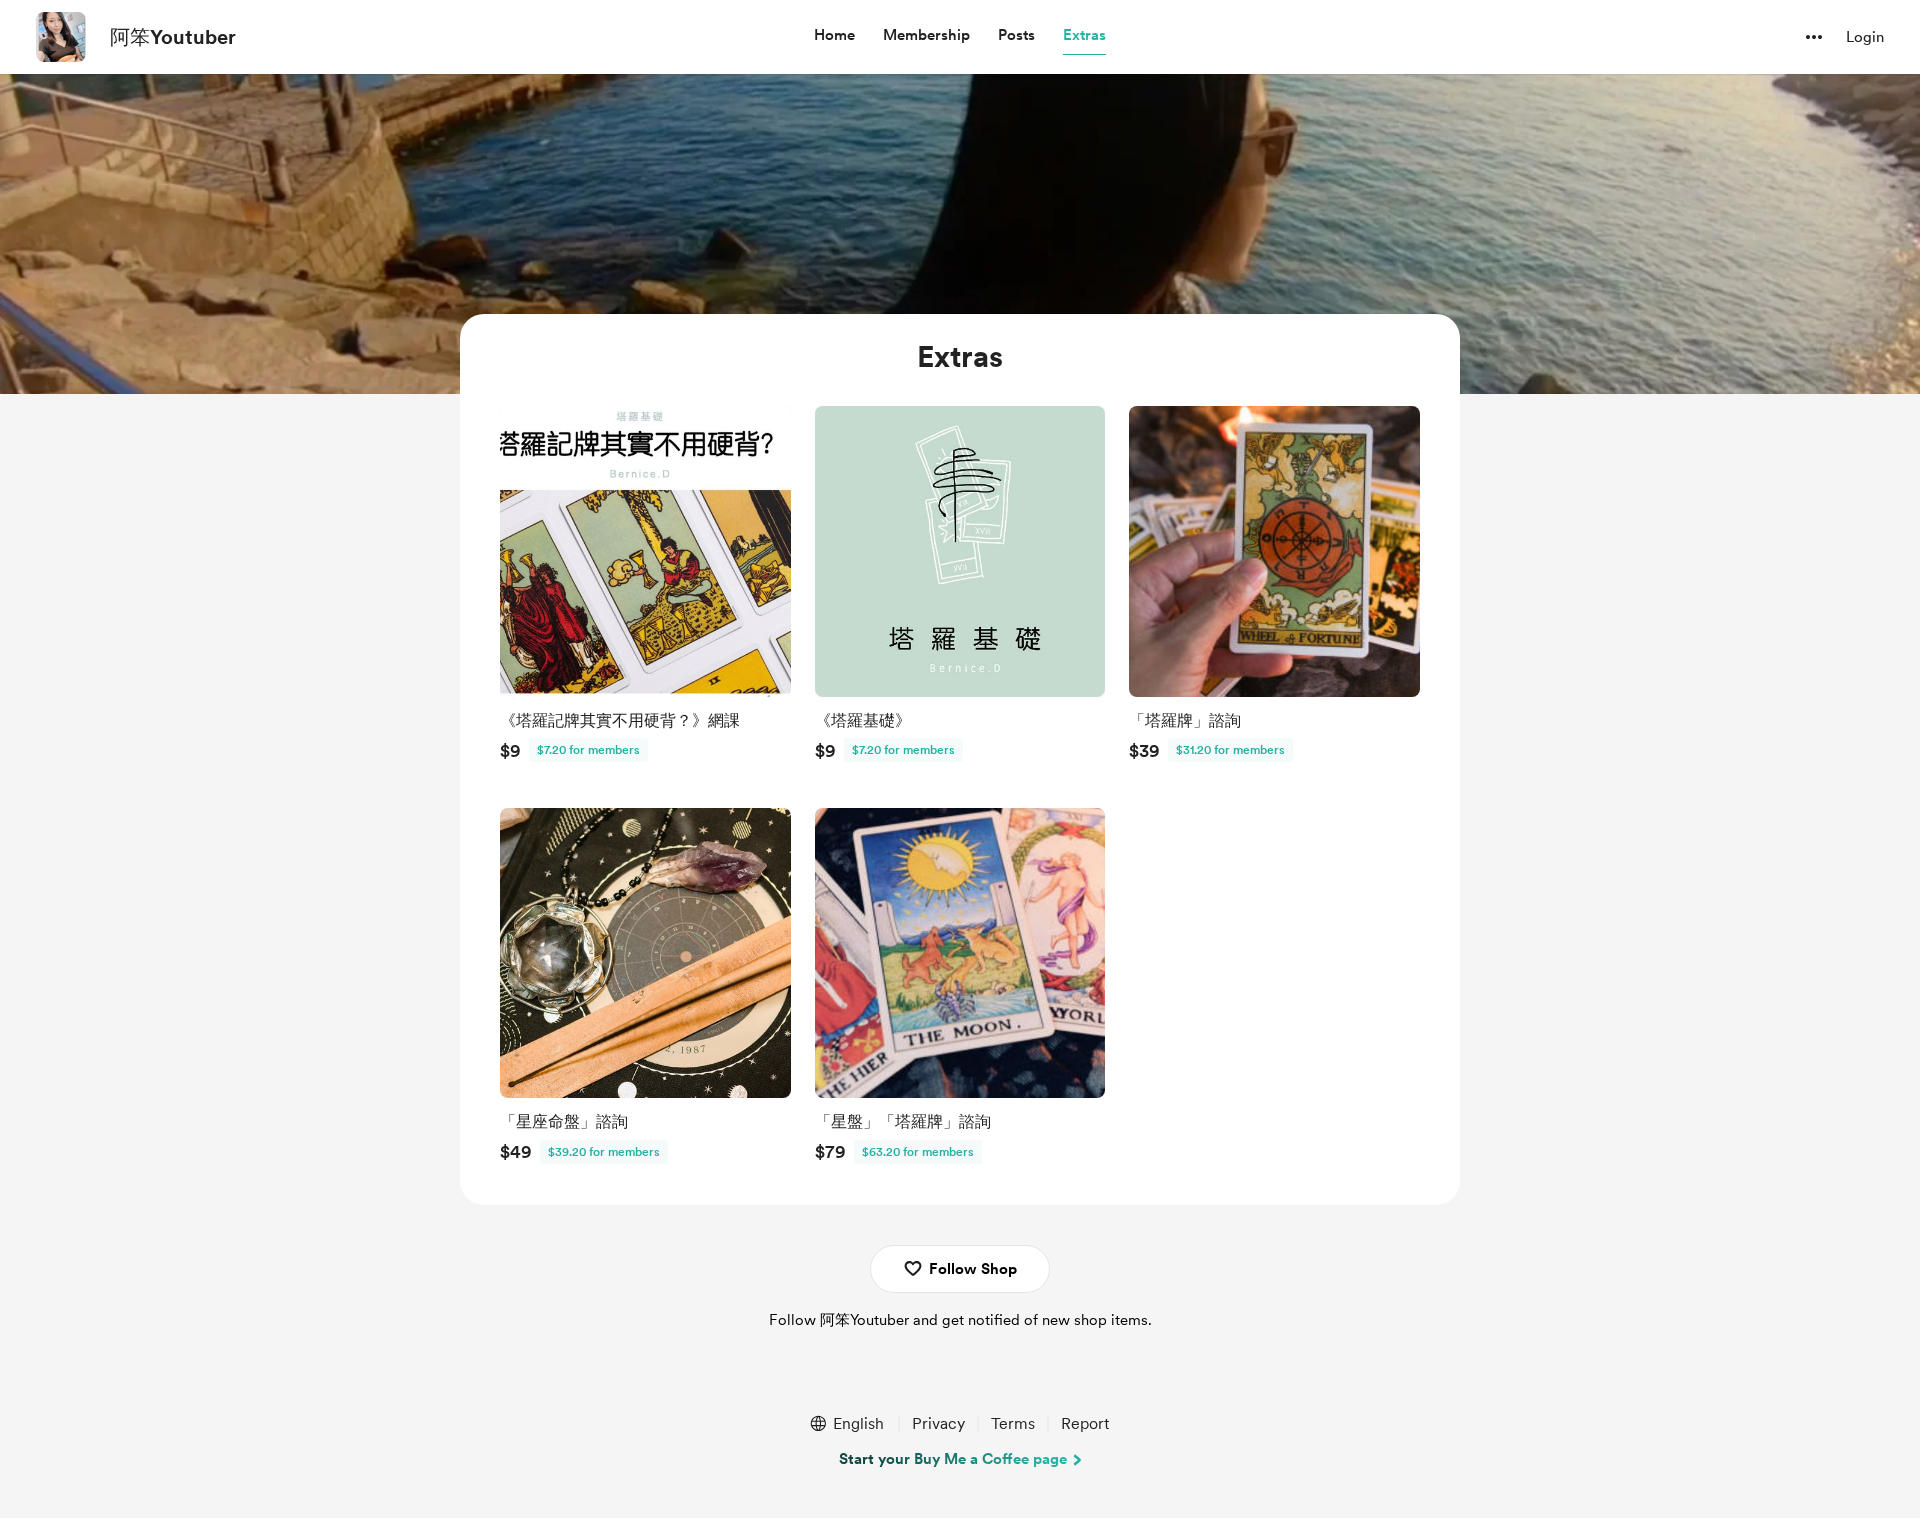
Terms (1013, 1423)
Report (1085, 1423)
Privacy (938, 1423)
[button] (834, 36)
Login (1865, 37)
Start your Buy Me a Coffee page (953, 1459)
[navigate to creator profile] (61, 37)
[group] (645, 589)
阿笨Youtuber (173, 37)
